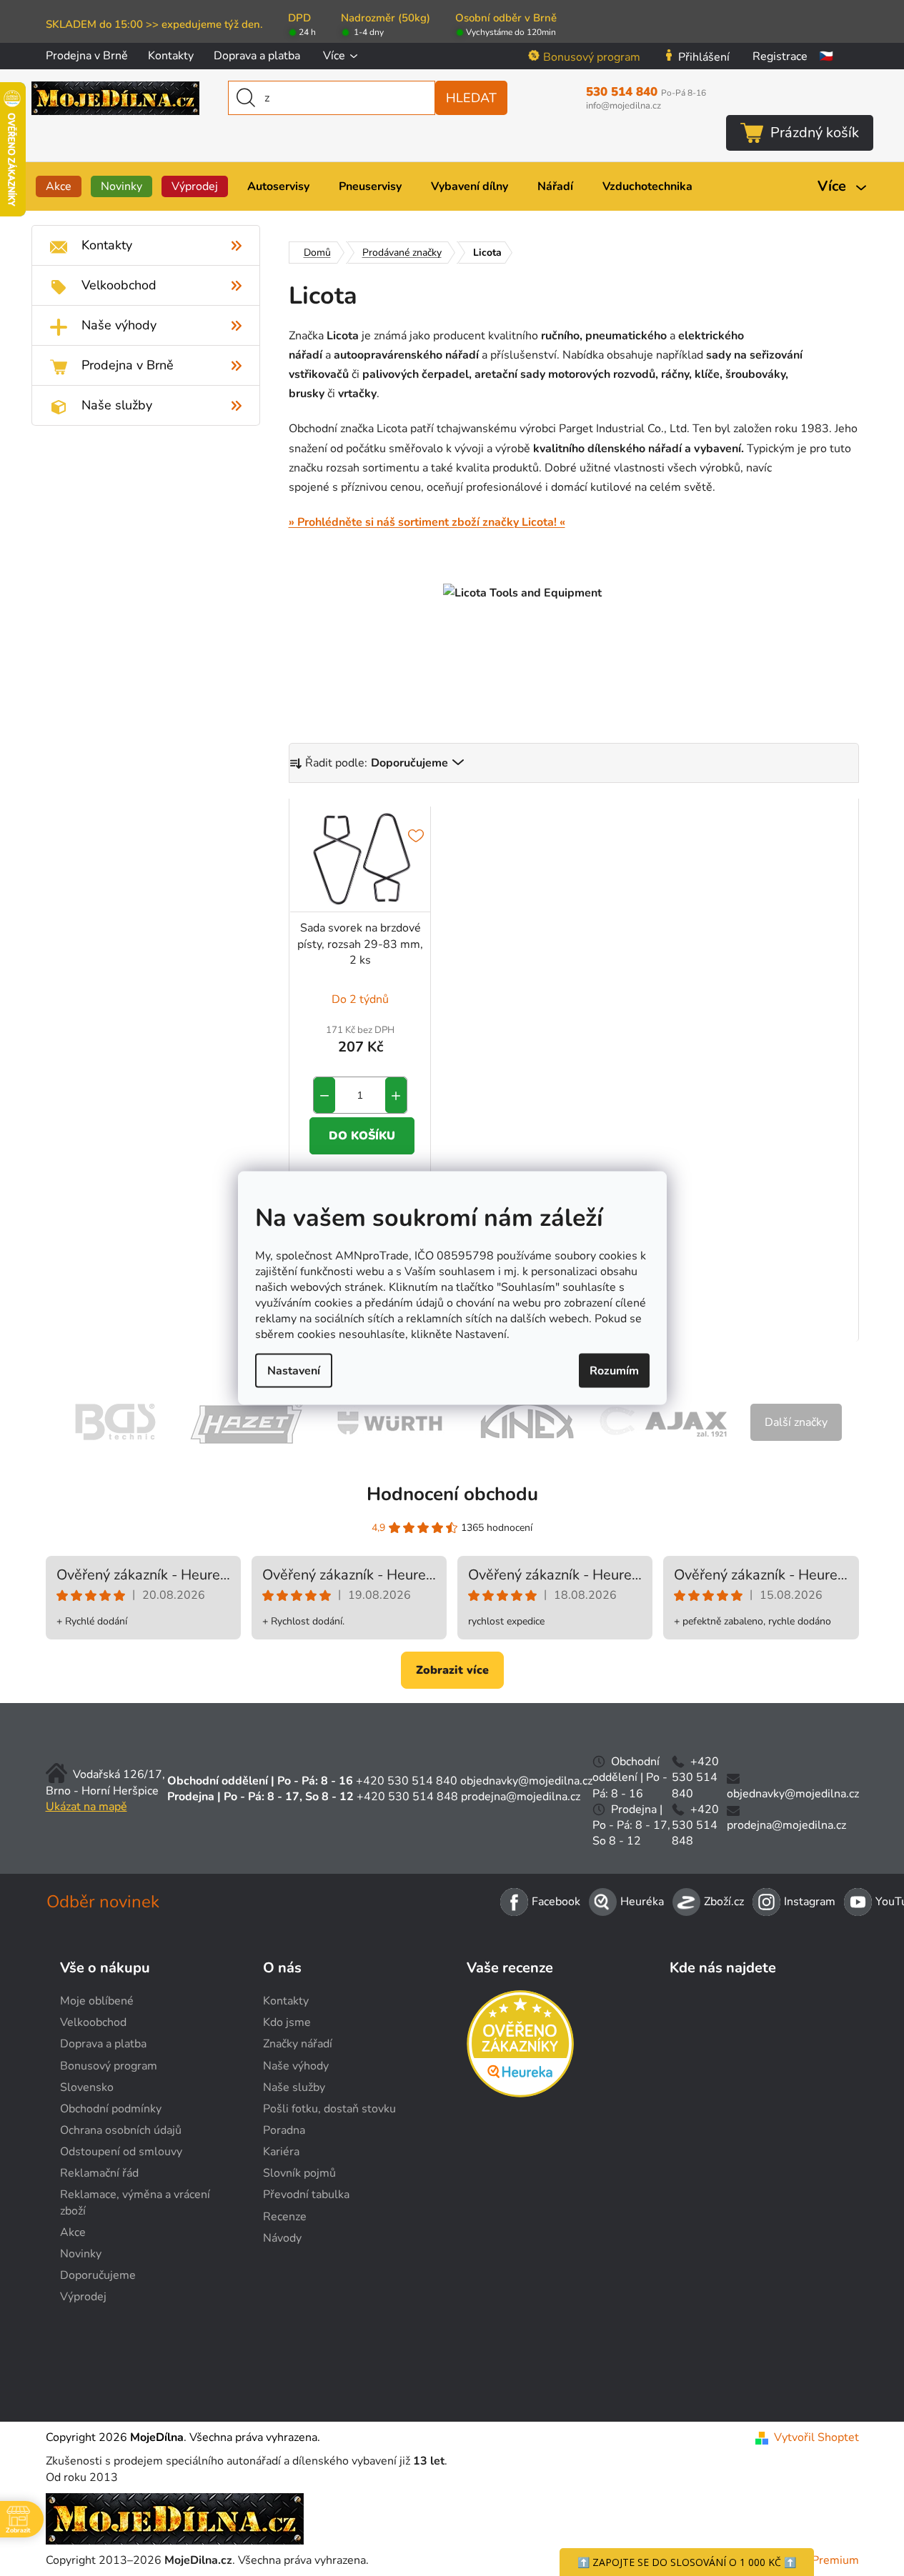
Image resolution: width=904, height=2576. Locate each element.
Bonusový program (592, 57)
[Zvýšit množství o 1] (396, 1095)
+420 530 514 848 (407, 1797)
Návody (282, 2238)
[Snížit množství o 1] (324, 1095)
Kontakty (171, 56)
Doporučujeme (98, 2275)
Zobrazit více (452, 1670)
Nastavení (294, 1370)
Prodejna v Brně (87, 56)
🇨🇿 (826, 56)
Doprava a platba (257, 56)
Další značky (796, 1422)
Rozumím (614, 1370)
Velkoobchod (93, 2022)
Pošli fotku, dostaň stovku (329, 2109)
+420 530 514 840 (407, 1781)
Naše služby (294, 2087)
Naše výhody (296, 2066)
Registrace (780, 56)
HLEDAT (471, 98)
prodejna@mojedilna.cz (521, 1797)
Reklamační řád (99, 2173)
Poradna (284, 2130)
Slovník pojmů (299, 2173)
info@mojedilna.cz (624, 106)
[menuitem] (59, 186)
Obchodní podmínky (111, 2109)
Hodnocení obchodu (452, 1494)
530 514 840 (646, 92)
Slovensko (87, 2087)
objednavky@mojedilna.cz (526, 1781)
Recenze (285, 2217)
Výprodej (83, 2297)
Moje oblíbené (97, 2001)
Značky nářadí (298, 2044)
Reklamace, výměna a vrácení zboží (135, 2202)
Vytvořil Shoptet (816, 2437)
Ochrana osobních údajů (121, 2130)
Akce (73, 2232)
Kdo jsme (287, 2022)
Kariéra (281, 2152)
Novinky (81, 2254)
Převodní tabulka (306, 2195)
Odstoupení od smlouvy (121, 2152)
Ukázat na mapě (86, 1807)
